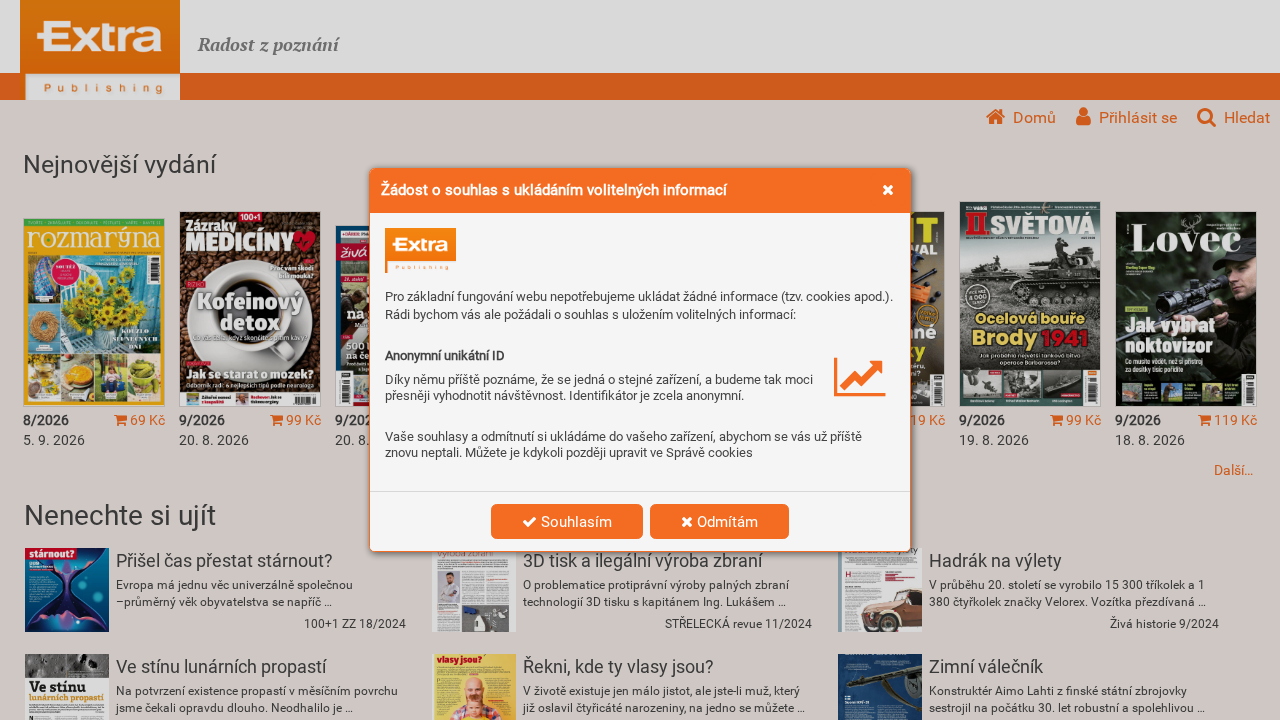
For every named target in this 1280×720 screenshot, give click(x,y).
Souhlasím (574, 522)
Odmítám (725, 522)
